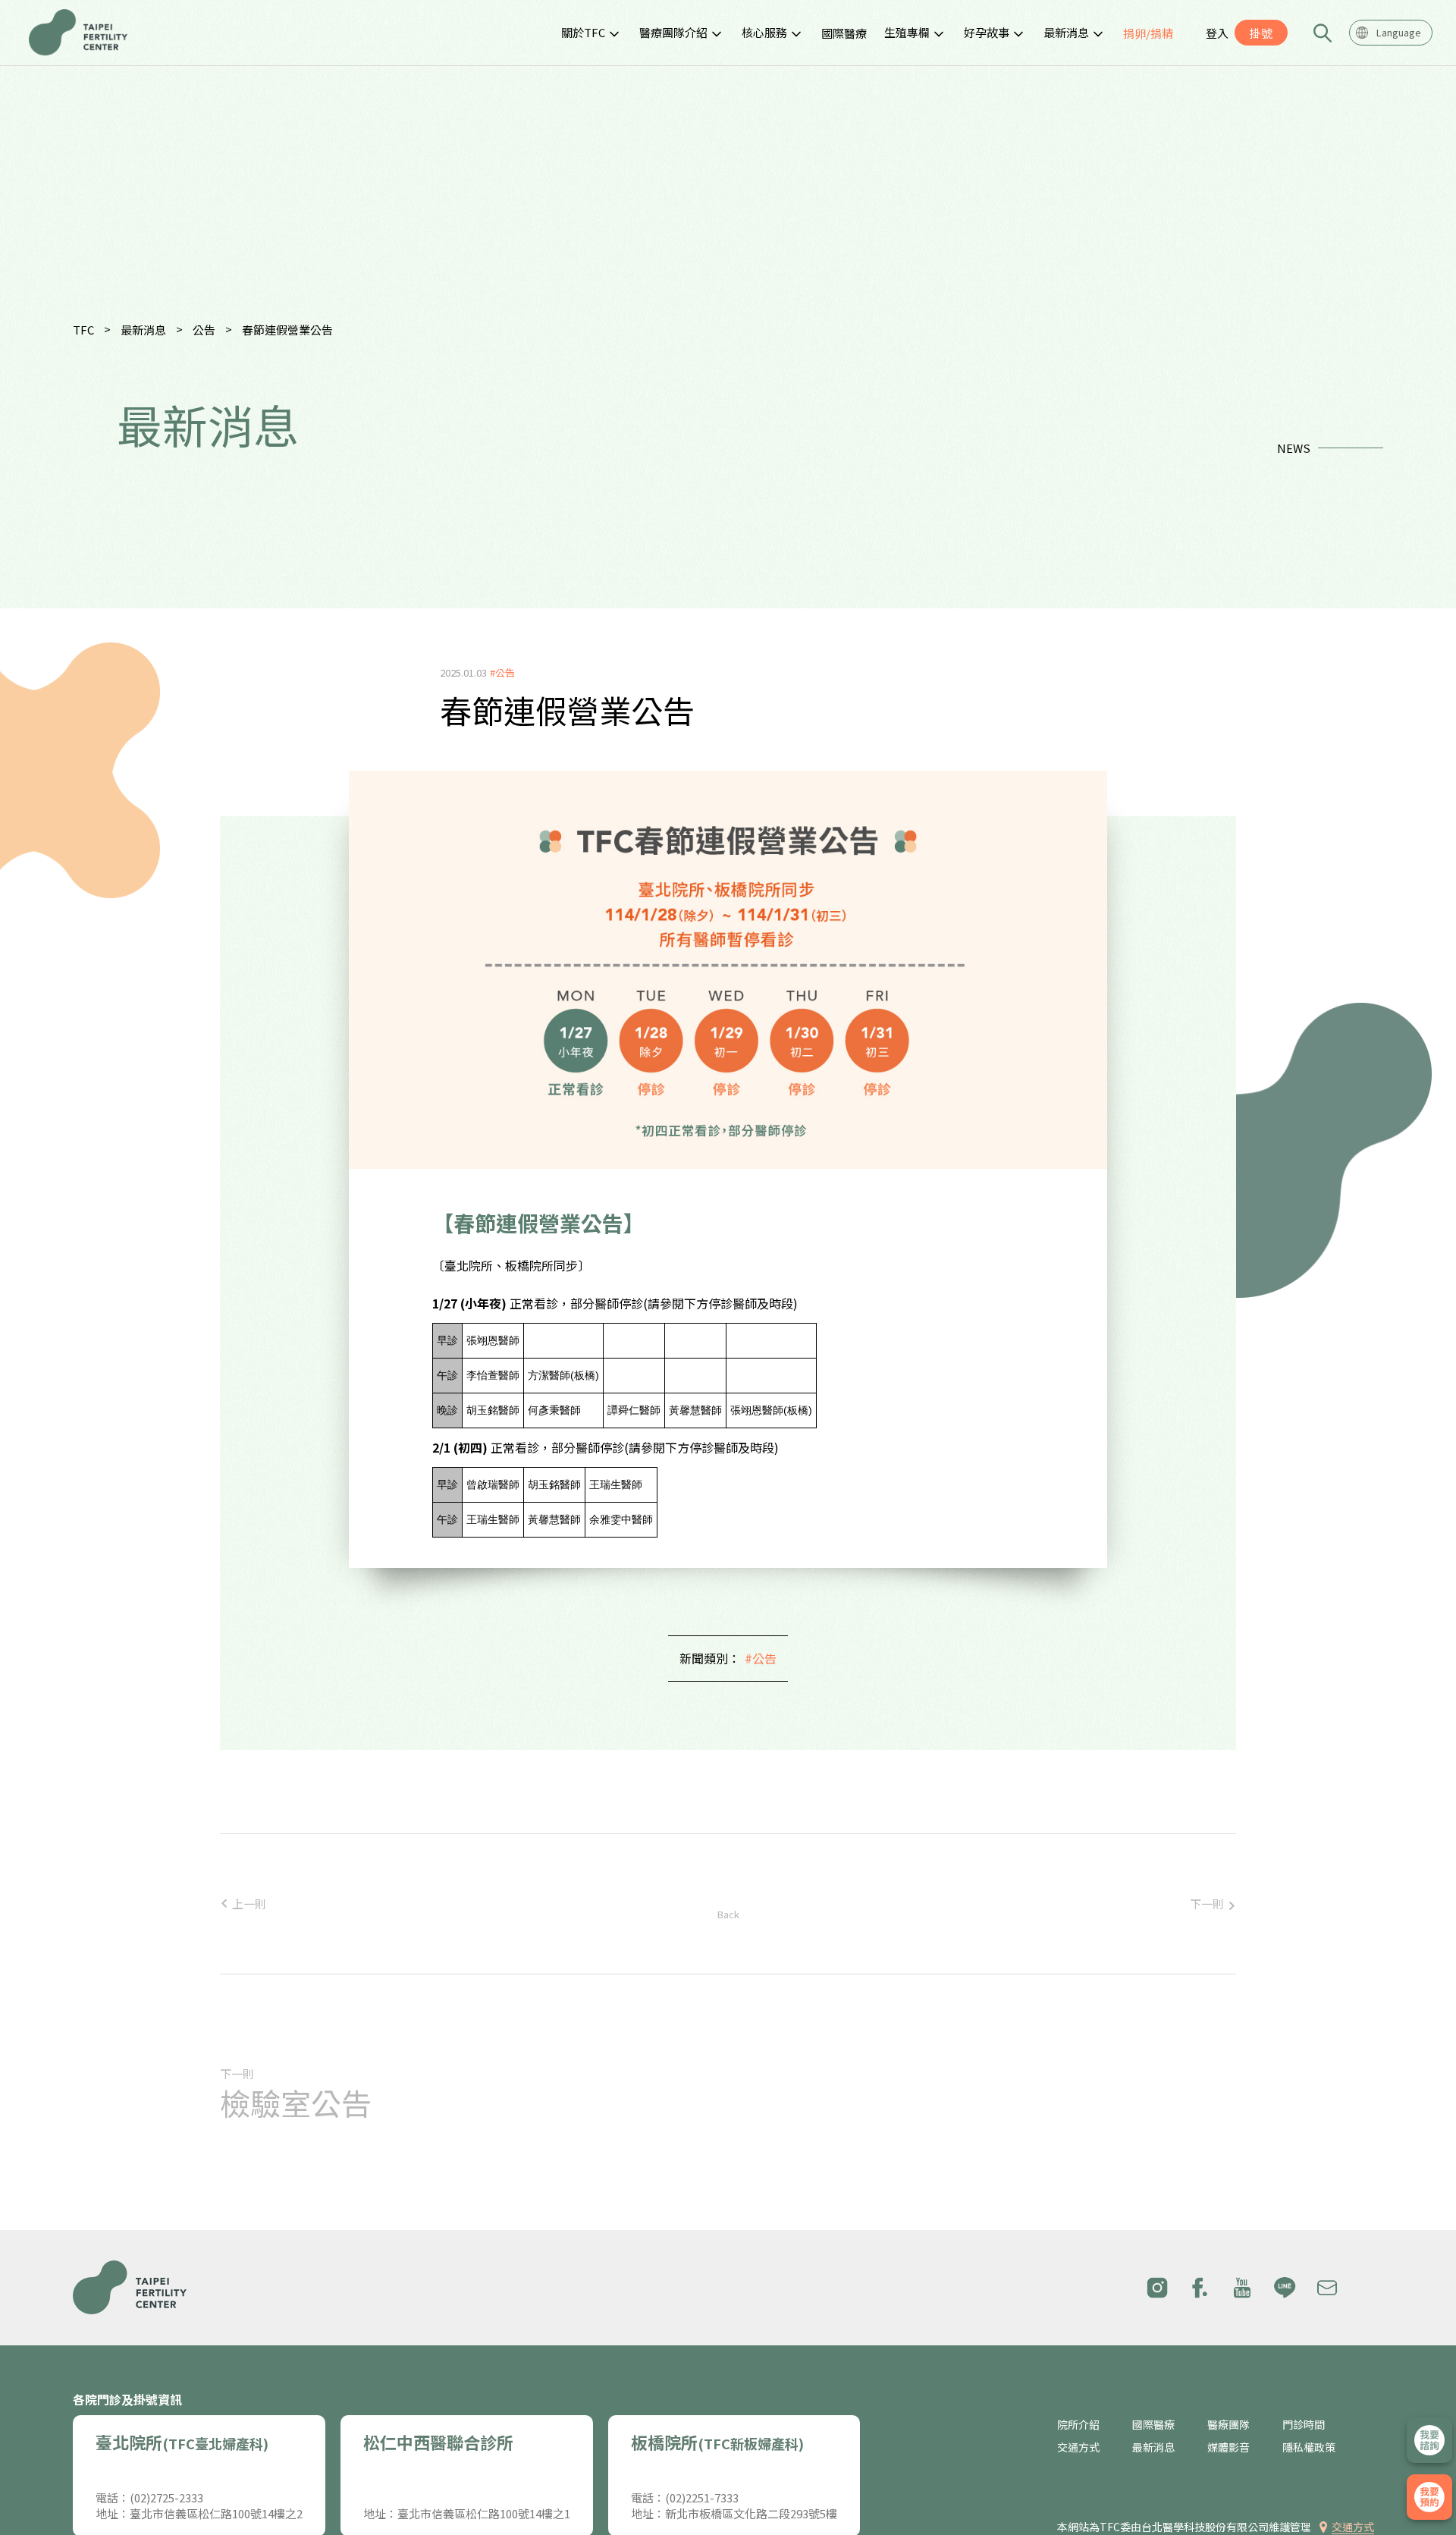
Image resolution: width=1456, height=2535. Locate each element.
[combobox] (1391, 33)
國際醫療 (844, 33)
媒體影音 (1228, 2447)
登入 (1217, 33)
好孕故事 (987, 32)
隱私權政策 (1309, 2447)
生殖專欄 (907, 32)
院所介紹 (1078, 2425)
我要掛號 (1429, 2497)
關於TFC (583, 32)
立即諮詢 (1429, 2440)
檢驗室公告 (296, 2103)
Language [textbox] (1399, 32)
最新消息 (1066, 32)
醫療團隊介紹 (673, 32)
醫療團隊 (1228, 2425)
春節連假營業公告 (287, 330)
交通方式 (1078, 2447)
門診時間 (1304, 2425)
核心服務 (764, 32)
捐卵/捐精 (1148, 33)
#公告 (761, 1658)
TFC (83, 330)
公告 (204, 330)
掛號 (1261, 33)
